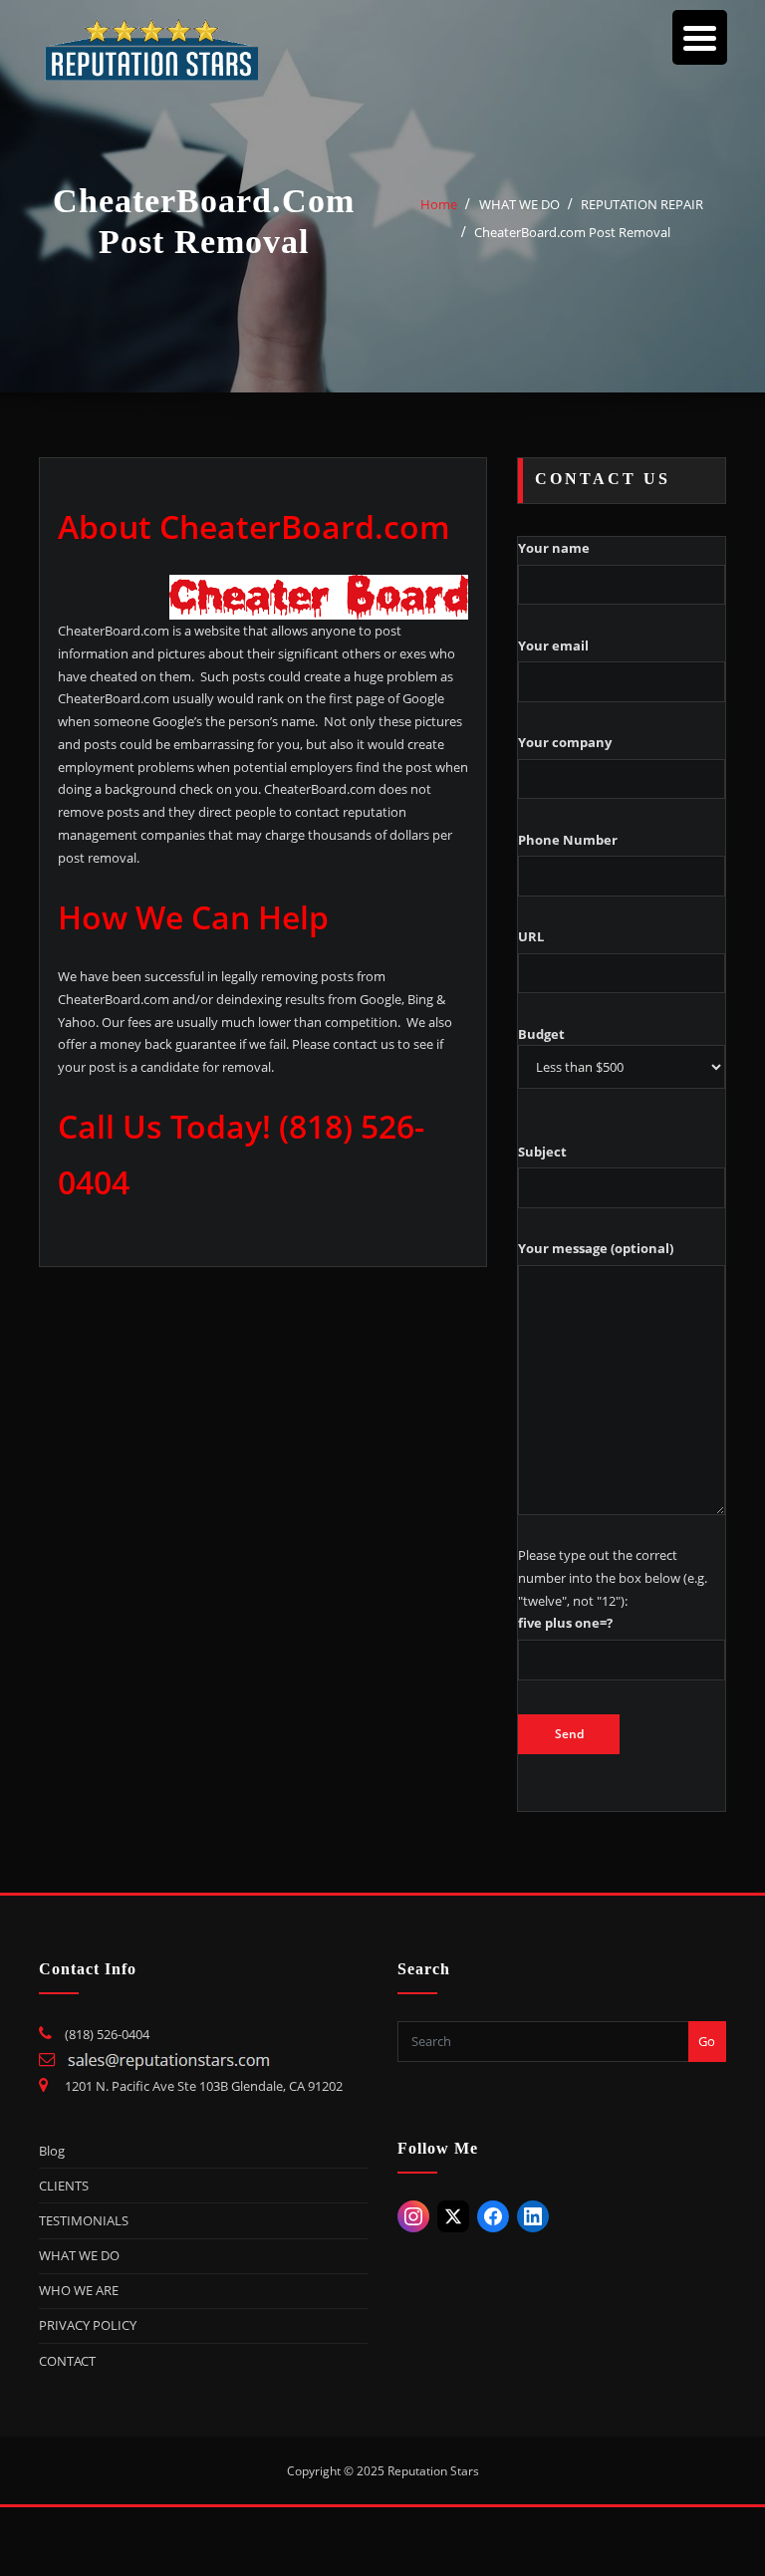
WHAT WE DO (519, 204)
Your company (565, 742)
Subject (542, 1152)
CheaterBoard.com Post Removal (572, 232)
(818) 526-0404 (107, 2034)
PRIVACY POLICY (88, 2325)
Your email (553, 645)
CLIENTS (64, 2186)
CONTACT (67, 2361)
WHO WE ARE (79, 2290)
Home (439, 204)
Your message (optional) (596, 1248)
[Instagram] (413, 2216)
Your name (554, 548)
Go (707, 2041)
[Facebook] (493, 2216)
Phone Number (568, 840)
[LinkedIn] (533, 2216)
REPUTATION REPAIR (642, 204)
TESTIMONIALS (84, 2220)
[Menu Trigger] (700, 37)
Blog (52, 2151)
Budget (541, 1034)
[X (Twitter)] (453, 2216)
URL (531, 936)
